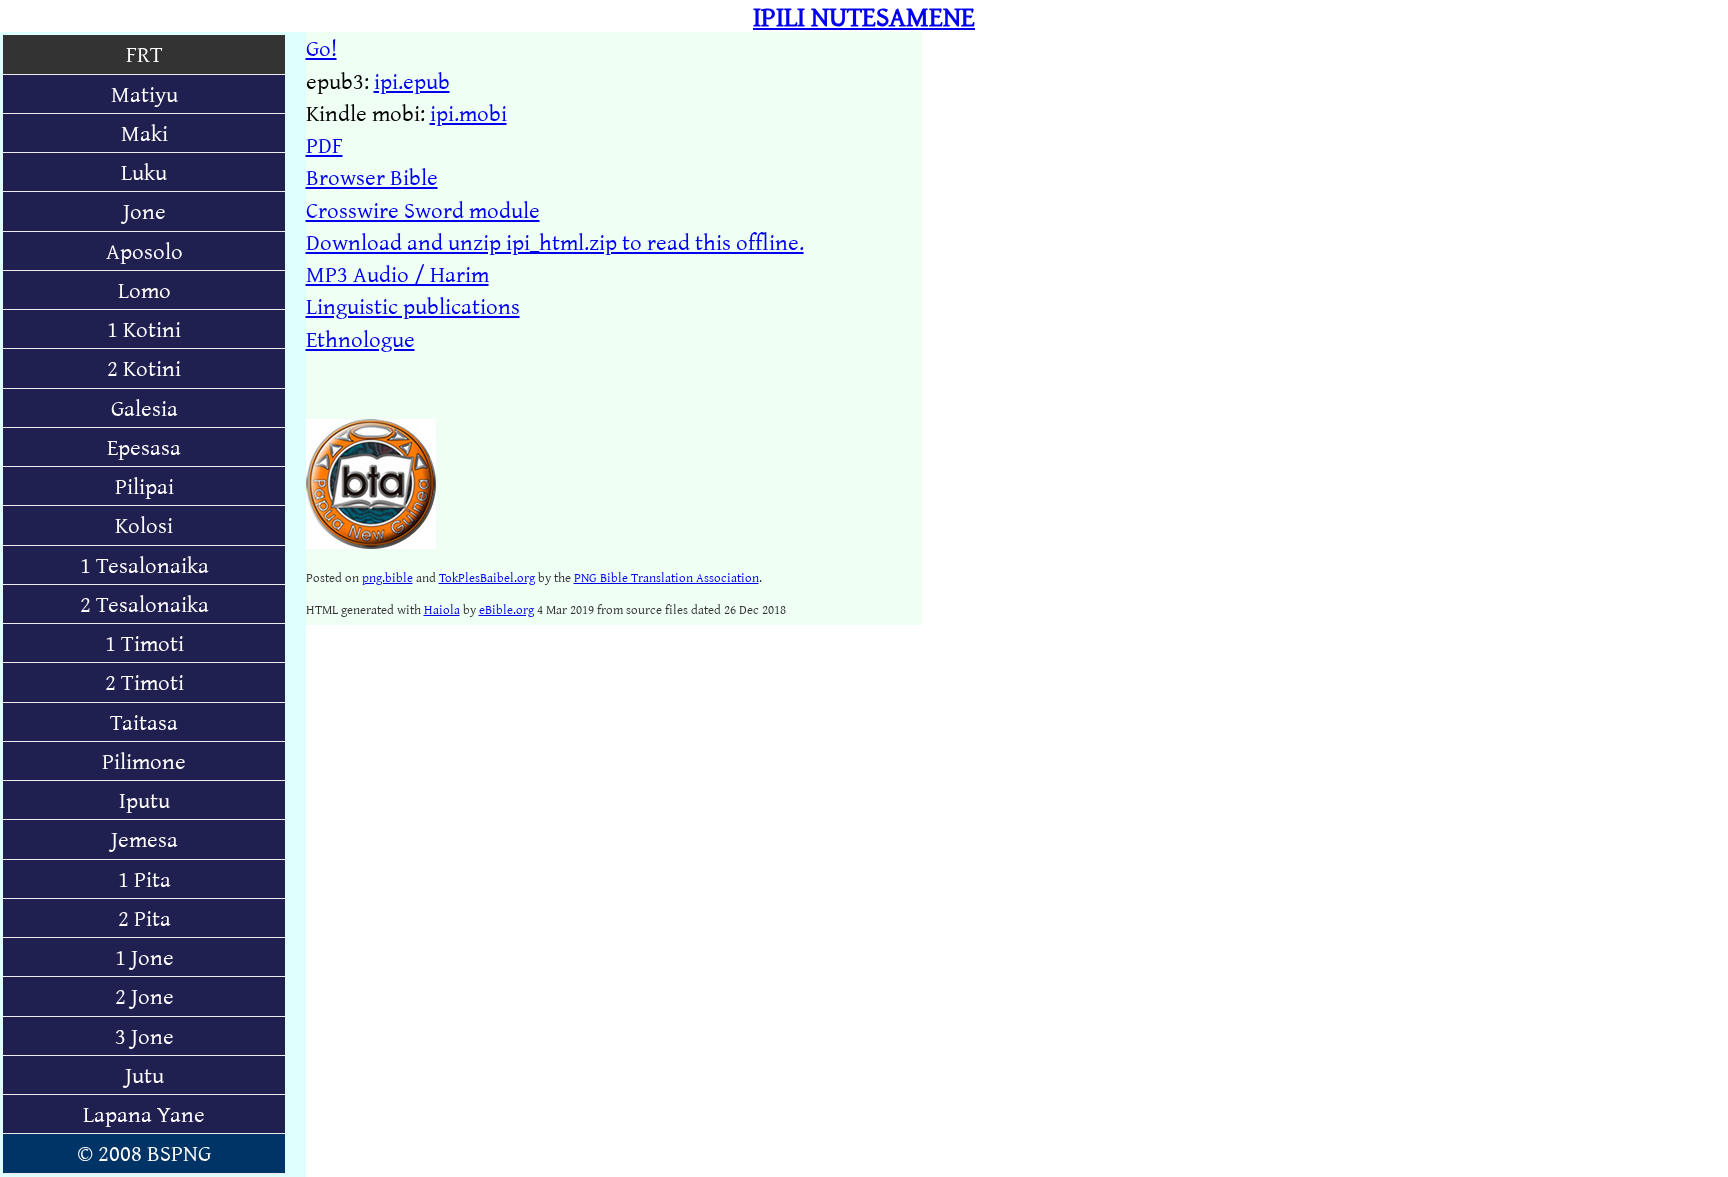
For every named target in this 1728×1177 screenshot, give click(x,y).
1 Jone (144, 956)
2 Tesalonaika (144, 603)
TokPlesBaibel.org (487, 577)
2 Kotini (144, 367)
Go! (321, 47)
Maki (144, 132)
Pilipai (144, 485)
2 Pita (144, 917)
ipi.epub (412, 80)
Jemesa (144, 838)
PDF (324, 144)
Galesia (144, 407)
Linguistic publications (413, 305)
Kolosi (144, 524)
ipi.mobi (468, 112)
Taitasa (144, 721)
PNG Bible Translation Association (666, 577)
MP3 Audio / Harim (397, 273)
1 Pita (144, 878)
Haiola (442, 609)
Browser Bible (372, 176)
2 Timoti (144, 681)
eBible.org (506, 609)
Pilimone (144, 760)
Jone (144, 210)
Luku (144, 171)
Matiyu (144, 93)
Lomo (144, 289)
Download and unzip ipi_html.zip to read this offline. (555, 241)
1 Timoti (144, 642)
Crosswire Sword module (423, 209)
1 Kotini (144, 328)
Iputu (144, 799)
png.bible (387, 577)
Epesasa (144, 446)
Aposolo (144, 250)
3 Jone (144, 1035)
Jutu (144, 1074)
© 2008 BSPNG (144, 1152)
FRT (144, 53)
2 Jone (144, 995)
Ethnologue (360, 338)
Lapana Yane (144, 1113)
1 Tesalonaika (144, 564)
